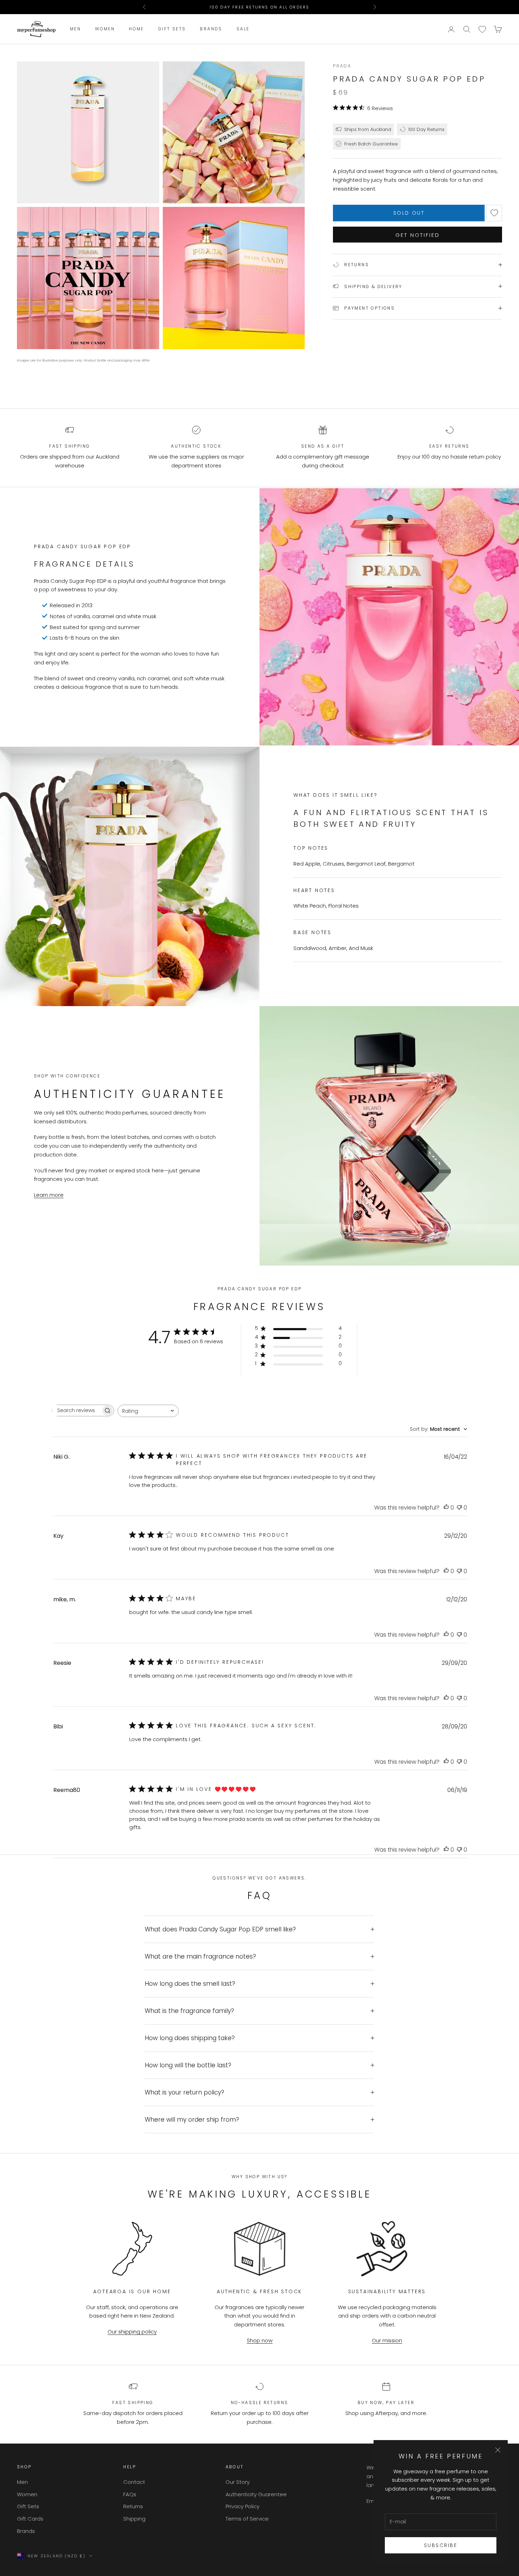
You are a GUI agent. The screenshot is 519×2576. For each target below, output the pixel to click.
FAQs (130, 2494)
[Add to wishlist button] (494, 213)
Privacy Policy (243, 2506)
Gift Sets (172, 29)
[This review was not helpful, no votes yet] (459, 1508)
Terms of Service (247, 2519)
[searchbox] (77, 1410)
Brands (211, 29)
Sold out (409, 213)
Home (136, 29)
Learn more (49, 1195)
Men (75, 29)
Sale (243, 29)
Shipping (134, 2519)
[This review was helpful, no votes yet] (446, 1508)
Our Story (238, 2482)
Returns (133, 2506)
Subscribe (441, 2545)
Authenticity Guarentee (256, 2494)
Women (105, 29)
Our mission (387, 2340)
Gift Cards (30, 2519)
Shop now (260, 2340)
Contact (134, 2482)
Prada (342, 66)
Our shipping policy (132, 2332)
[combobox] (148, 1411)
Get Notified (418, 235)
